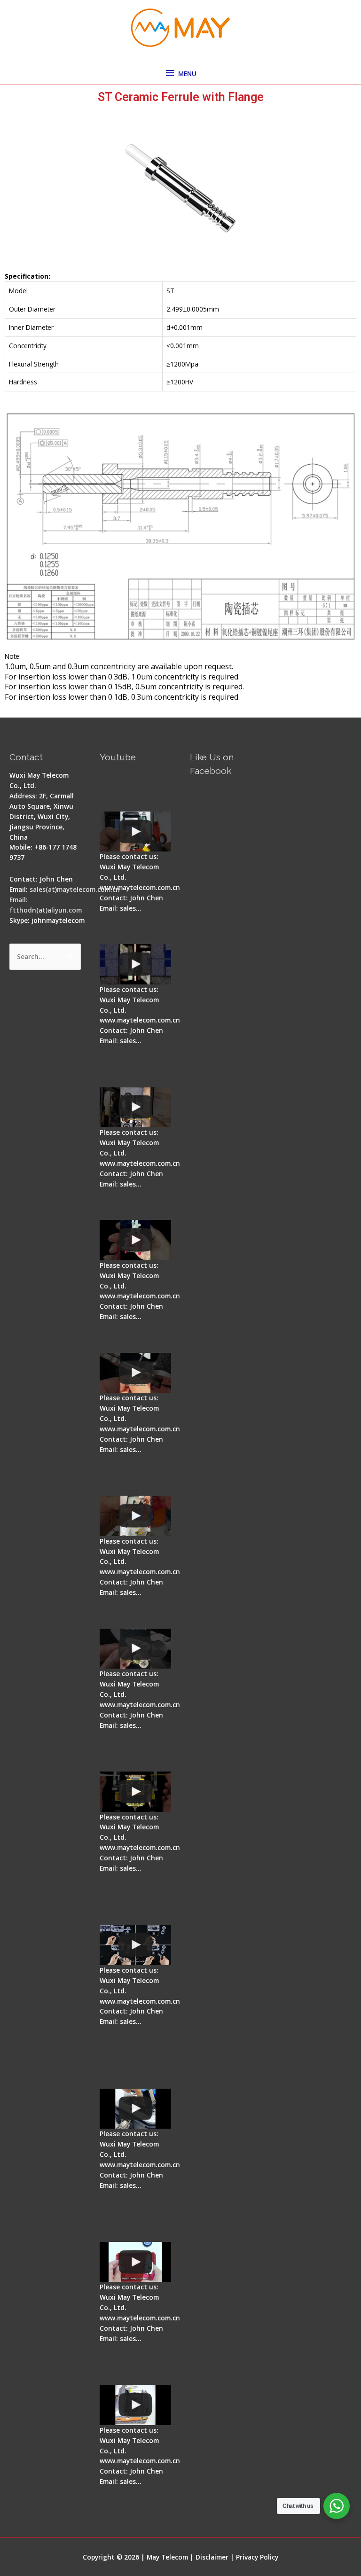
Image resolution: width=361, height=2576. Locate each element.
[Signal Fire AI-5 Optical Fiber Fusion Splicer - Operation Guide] (135, 832)
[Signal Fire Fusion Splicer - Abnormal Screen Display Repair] (135, 2405)
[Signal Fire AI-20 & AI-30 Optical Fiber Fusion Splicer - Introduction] (135, 1945)
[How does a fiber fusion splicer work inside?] (135, 964)
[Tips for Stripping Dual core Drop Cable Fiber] (135, 1373)
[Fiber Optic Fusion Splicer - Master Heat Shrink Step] (135, 1792)
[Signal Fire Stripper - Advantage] (135, 1240)
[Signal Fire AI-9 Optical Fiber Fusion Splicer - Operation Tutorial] (135, 2262)
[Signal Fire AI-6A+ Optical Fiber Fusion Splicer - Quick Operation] (135, 1516)
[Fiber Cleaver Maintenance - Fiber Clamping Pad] (135, 1108)
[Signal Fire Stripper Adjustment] (135, 1649)
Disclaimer (212, 2557)
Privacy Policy (257, 2557)
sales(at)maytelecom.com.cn (75, 889)
